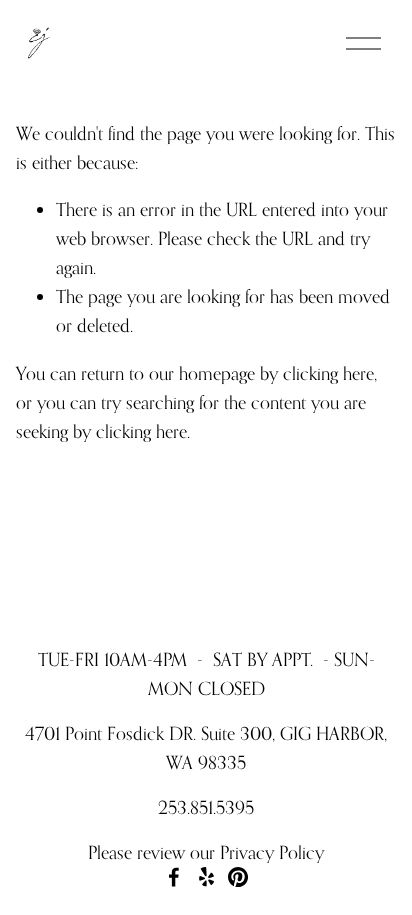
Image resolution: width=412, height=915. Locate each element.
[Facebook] (174, 877)
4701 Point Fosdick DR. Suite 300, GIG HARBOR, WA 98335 (206, 747)
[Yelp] (206, 877)
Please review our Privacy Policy (206, 852)
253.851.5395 (206, 807)
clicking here (328, 373)
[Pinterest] (238, 877)
